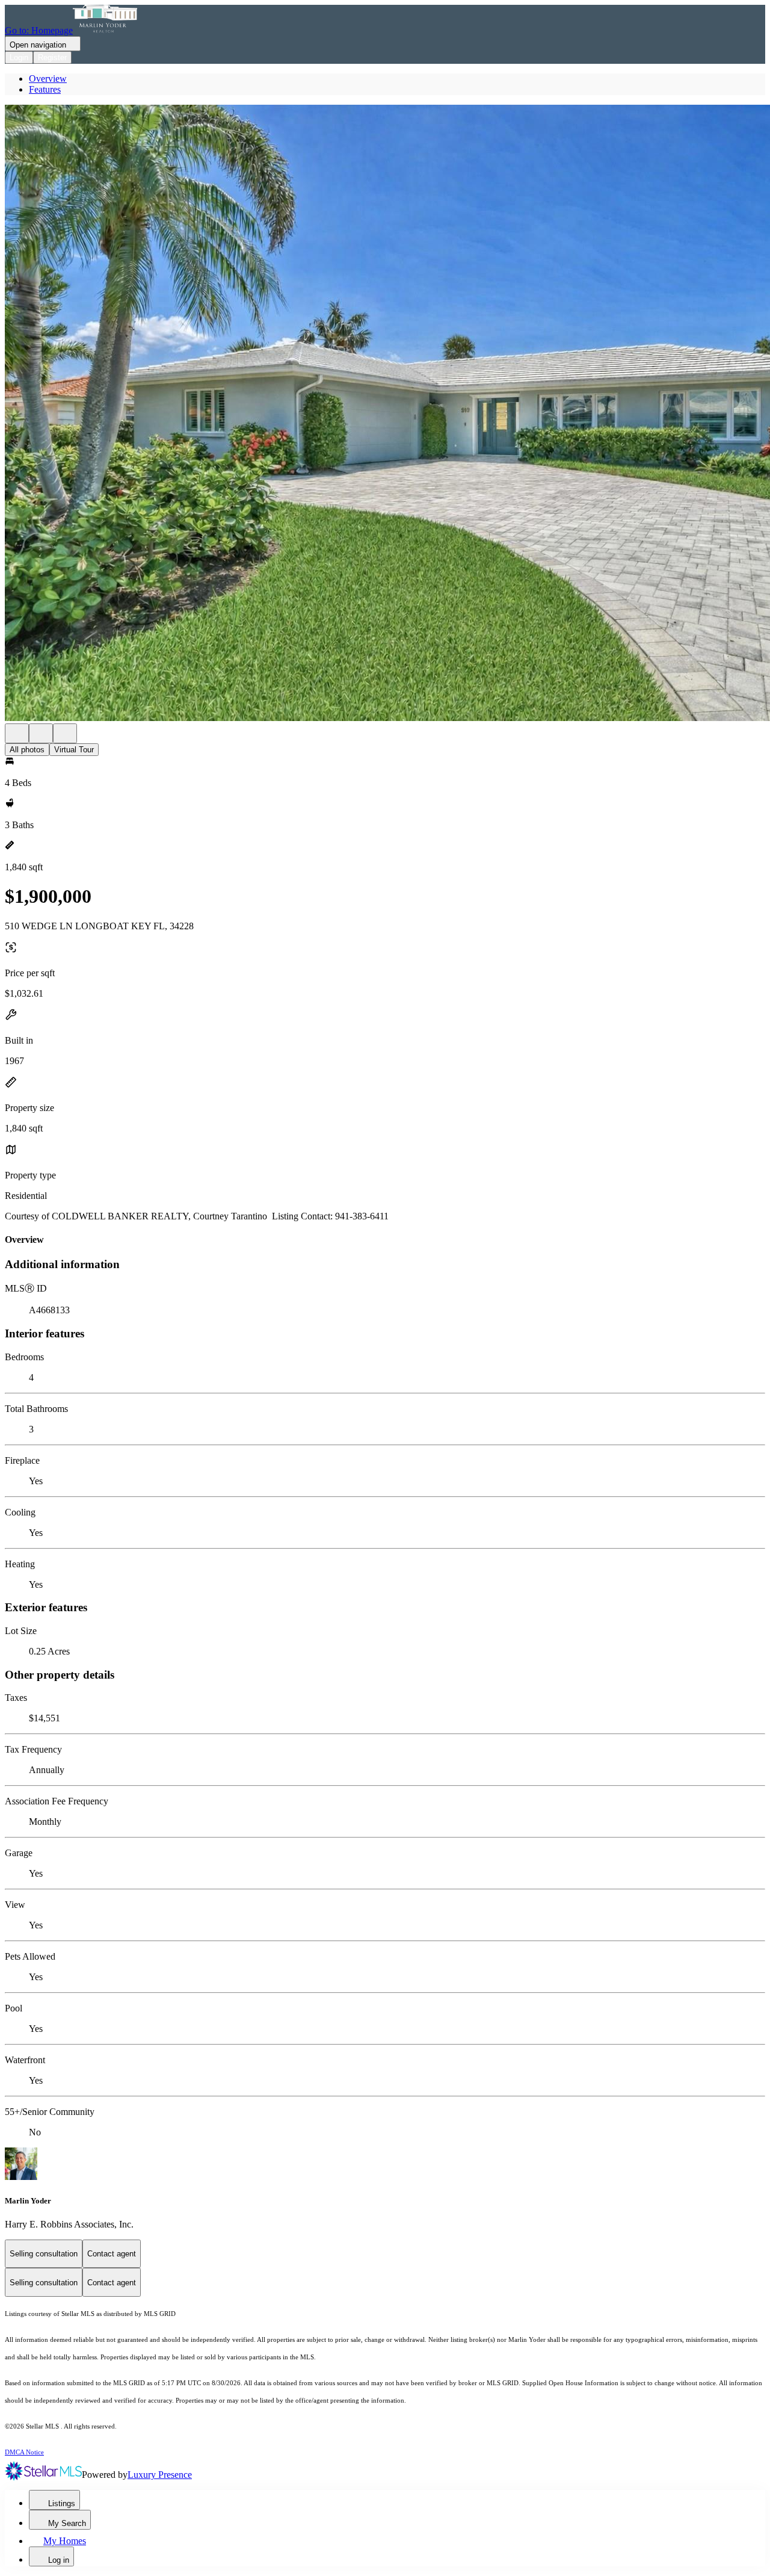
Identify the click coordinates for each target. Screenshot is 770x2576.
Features (45, 89)
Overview (48, 79)
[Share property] (65, 733)
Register (52, 57)
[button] (385, 414)
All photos (27, 750)
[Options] (17, 733)
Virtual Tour (74, 750)
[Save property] (41, 733)
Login (19, 57)
